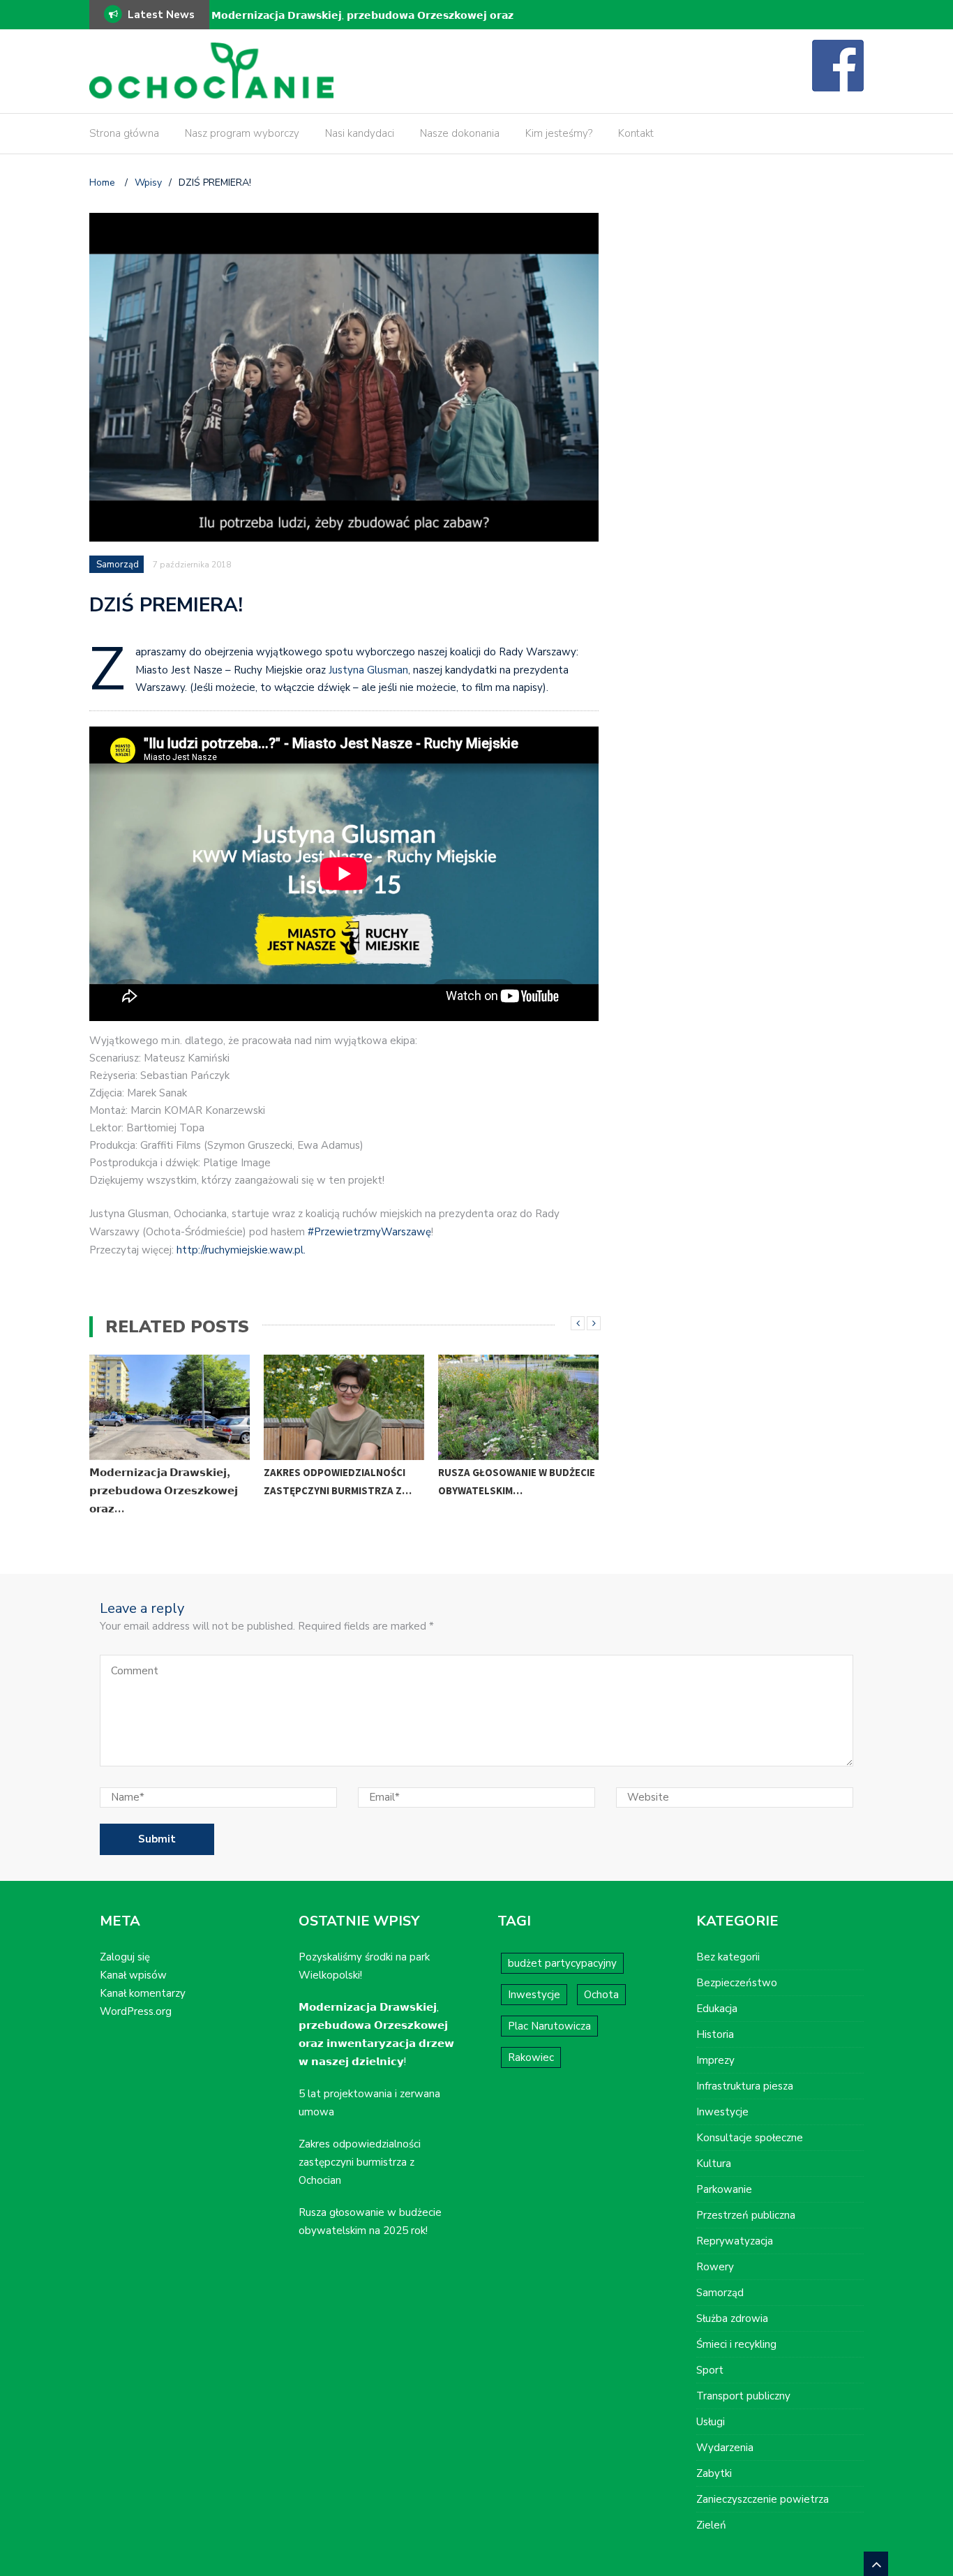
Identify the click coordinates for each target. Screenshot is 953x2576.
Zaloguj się (125, 1957)
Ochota (601, 1995)
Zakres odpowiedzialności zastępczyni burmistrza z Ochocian (360, 2162)
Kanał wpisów (133, 1975)
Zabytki (714, 2473)
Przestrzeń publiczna (746, 2215)
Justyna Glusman (368, 670)
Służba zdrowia (732, 2318)
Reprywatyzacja (735, 2241)
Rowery (715, 2267)
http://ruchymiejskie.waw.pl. (241, 1250)
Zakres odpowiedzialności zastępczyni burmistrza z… (338, 1481)
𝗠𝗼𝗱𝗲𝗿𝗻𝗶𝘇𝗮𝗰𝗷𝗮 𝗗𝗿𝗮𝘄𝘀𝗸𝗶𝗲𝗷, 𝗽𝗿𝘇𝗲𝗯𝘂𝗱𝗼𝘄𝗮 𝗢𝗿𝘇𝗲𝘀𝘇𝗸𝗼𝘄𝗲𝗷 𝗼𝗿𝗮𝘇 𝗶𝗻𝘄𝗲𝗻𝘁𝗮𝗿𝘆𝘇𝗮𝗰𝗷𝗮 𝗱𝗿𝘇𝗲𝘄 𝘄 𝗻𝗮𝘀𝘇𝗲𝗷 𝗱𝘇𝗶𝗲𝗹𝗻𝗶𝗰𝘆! (362, 25)
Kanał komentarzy (143, 1993)
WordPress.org (136, 2011)
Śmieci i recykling (736, 2344)
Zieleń (711, 2525)
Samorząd (118, 565)
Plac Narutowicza (549, 2026)
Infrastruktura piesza (745, 2086)
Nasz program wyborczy (242, 133)
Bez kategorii (728, 1957)
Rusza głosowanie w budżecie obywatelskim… (517, 1481)
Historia (715, 2034)
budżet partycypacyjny (562, 1963)
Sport (710, 2370)
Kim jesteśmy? (559, 133)
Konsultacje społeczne (750, 2138)
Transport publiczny (743, 2396)
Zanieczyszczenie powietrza (763, 2499)
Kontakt (636, 133)
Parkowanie (724, 2189)
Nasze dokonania (460, 133)
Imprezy (715, 2060)
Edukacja (717, 2009)
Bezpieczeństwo (737, 1983)
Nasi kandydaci (360, 133)
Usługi (711, 2422)
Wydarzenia (725, 2448)
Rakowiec (531, 2057)
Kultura (714, 2164)
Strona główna (124, 133)
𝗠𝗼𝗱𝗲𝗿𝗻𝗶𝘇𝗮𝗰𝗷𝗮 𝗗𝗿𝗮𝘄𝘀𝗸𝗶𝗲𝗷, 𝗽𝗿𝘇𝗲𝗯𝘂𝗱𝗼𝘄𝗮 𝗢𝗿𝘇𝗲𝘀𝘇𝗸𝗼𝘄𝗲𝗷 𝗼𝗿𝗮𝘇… (164, 1490)
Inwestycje (534, 1995)
